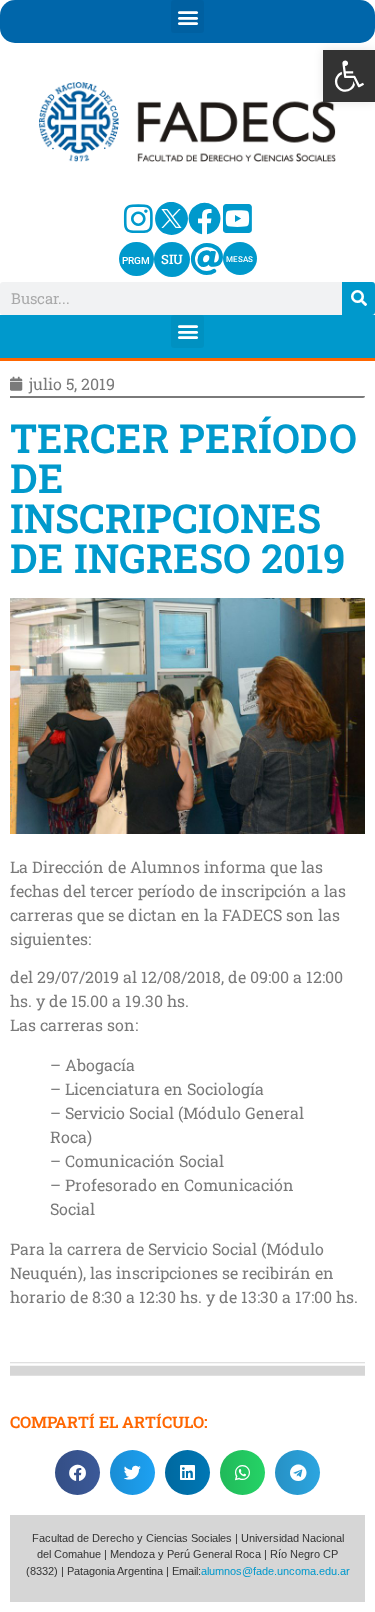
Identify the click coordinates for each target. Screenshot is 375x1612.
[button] (349, 76)
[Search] (358, 298)
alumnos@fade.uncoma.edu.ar (275, 1571)
